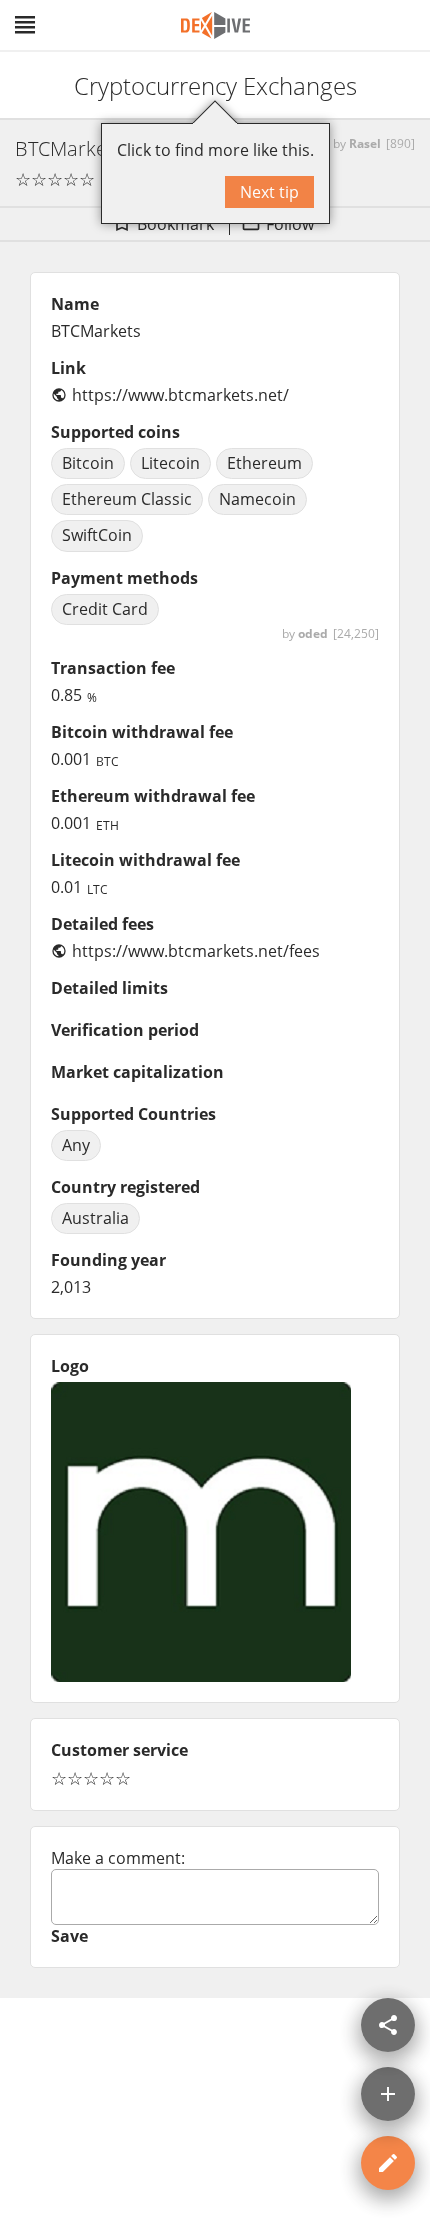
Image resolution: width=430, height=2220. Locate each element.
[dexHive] (215, 25)
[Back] (33, 85)
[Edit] (388, 2163)
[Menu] (25, 25)
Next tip (269, 192)
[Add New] (388, 2094)
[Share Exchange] (388, 2025)
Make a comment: (118, 1858)
